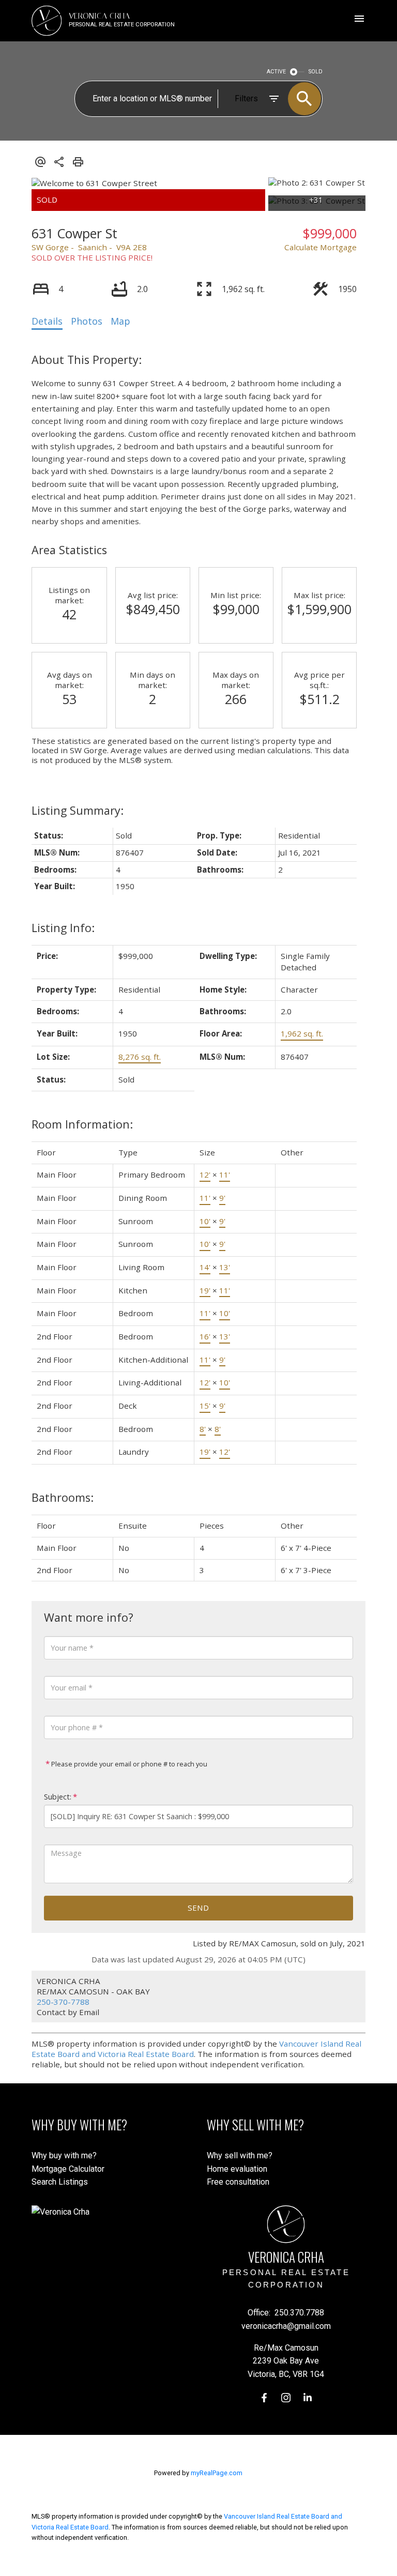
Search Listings (60, 2182)
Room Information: (82, 1124)
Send (198, 1908)
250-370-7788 (63, 2002)
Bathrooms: (63, 1497)
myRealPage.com (217, 2473)
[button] (264, 2398)
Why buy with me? (64, 2155)
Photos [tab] (87, 321)
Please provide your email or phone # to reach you (128, 1764)
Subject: (58, 1797)
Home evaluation (237, 2169)
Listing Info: (63, 928)
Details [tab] (47, 321)
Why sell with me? (240, 2155)
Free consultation (238, 2182)
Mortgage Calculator (68, 2169)
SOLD (316, 72)
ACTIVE (276, 72)
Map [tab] (120, 321)
